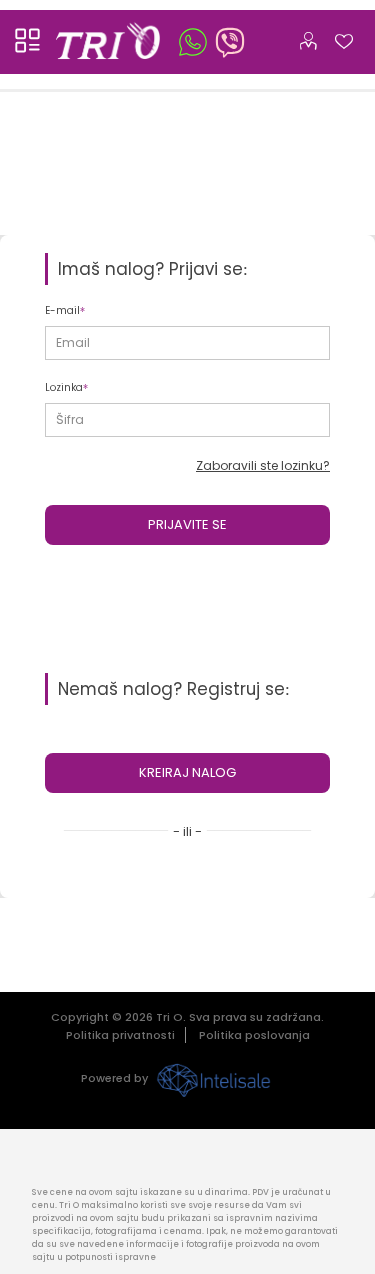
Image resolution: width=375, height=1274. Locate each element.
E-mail (62, 310)
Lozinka (64, 387)
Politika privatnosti (120, 1035)
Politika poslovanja (254, 1035)
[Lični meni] (308, 37)
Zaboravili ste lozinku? (263, 465)
